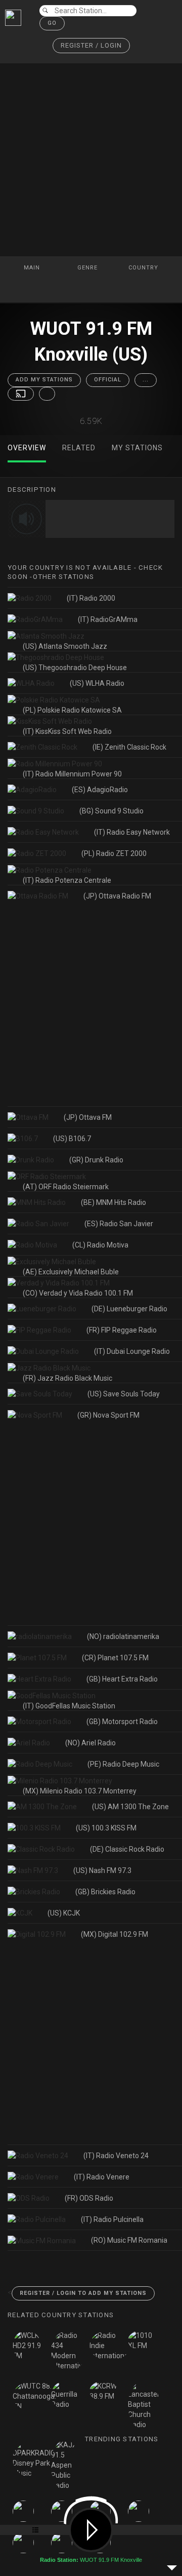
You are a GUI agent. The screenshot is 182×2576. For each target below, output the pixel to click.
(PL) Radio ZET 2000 (114, 853)
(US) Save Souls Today (124, 1394)
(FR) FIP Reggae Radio (122, 1330)
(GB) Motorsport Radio (122, 1722)
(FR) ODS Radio (89, 2198)
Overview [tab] (27, 448)
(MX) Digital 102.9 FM (115, 1934)
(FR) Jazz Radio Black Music (67, 1378)
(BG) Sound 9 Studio (111, 811)
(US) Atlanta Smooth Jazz (65, 646)
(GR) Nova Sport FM (108, 1415)
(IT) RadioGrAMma (108, 619)
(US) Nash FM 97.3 (102, 1870)
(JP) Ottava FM (88, 1117)
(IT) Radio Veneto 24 (116, 2156)
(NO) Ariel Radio (90, 1743)
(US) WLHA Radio (97, 683)
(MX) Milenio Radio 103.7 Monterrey (80, 1791)
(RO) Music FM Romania (129, 2240)
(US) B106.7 (72, 1139)
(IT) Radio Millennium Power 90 (72, 774)
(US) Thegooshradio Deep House (75, 668)
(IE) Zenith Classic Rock (129, 747)
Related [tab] (79, 448)
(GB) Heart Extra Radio (122, 1679)
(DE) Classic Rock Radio (127, 1849)
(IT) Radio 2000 (91, 598)
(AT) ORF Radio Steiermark (66, 1187)
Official (108, 380)
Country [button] (144, 268)
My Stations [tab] (137, 448)
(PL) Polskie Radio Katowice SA (72, 710)
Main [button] (33, 268)
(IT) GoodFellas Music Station (69, 1706)
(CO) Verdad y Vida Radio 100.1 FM (78, 1293)
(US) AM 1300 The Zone (130, 1807)
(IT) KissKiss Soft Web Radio (67, 731)
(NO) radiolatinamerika (123, 1636)
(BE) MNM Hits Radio (113, 1202)
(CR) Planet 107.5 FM (115, 1658)
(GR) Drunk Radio (96, 1160)
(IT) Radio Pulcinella (112, 2219)
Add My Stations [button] (44, 380)
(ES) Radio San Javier (119, 1224)
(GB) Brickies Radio (105, 1892)
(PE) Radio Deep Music (123, 1764)
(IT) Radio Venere (102, 2177)
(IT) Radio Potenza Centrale (67, 880)
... (146, 380)
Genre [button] (88, 268)
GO (52, 23)
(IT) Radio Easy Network (132, 832)
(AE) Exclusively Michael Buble (71, 1272)
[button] (91, 46)
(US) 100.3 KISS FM (106, 1828)
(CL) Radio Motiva (100, 1245)
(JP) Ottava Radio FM (117, 896)
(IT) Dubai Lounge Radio (132, 1351)
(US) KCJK (64, 1913)
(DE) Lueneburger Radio (129, 1309)
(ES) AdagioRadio (100, 790)
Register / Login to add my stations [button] (83, 2293)
